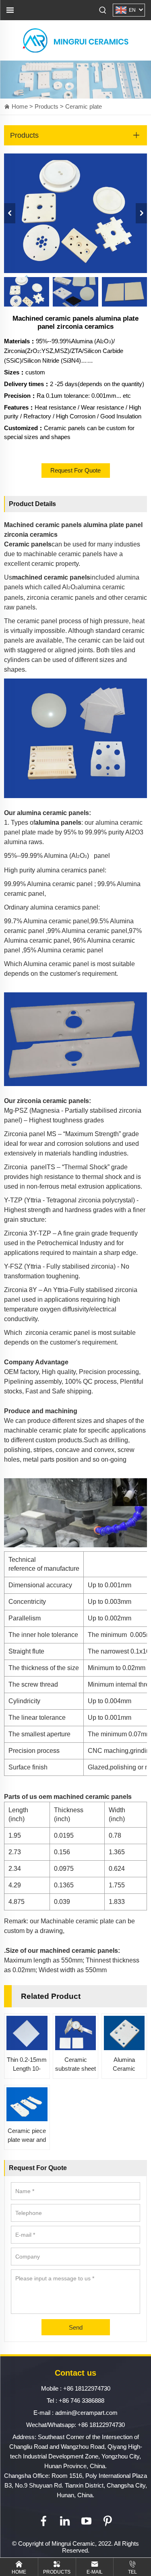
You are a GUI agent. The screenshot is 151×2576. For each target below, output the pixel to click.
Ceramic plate (84, 106)
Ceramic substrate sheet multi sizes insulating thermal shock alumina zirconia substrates (75, 2065)
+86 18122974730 (87, 2388)
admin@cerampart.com (86, 2413)
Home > (23, 106)
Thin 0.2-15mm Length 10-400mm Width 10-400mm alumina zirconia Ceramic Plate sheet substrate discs (27, 2065)
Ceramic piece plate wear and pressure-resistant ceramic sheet (27, 2136)
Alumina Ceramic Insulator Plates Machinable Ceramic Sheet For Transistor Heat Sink (124, 2065)
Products (47, 106)
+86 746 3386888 (82, 2401)
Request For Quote (75, 470)
